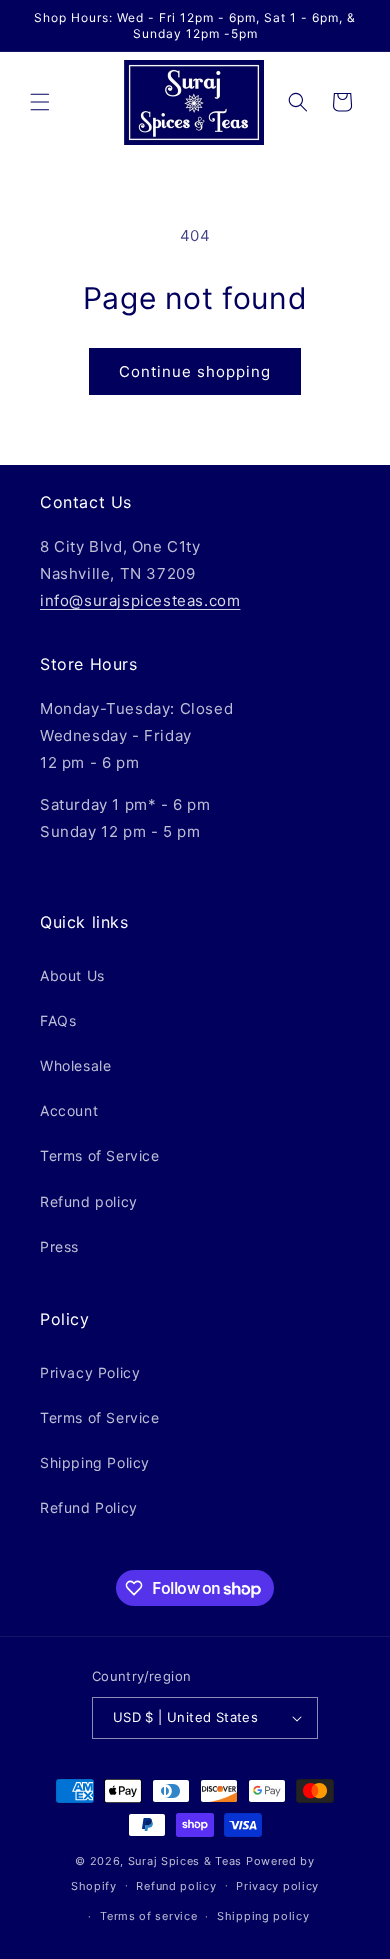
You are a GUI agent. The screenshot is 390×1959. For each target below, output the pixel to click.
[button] (40, 102)
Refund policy (89, 1201)
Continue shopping (195, 371)
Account (69, 1110)
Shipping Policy (95, 1462)
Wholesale (75, 1065)
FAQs (58, 1020)
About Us (72, 975)
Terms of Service (100, 1155)
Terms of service (148, 1916)
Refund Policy (89, 1507)
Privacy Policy (90, 1372)
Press (59, 1246)
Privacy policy (277, 1886)
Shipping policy (263, 1916)
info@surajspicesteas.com (140, 600)
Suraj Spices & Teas (185, 1861)
